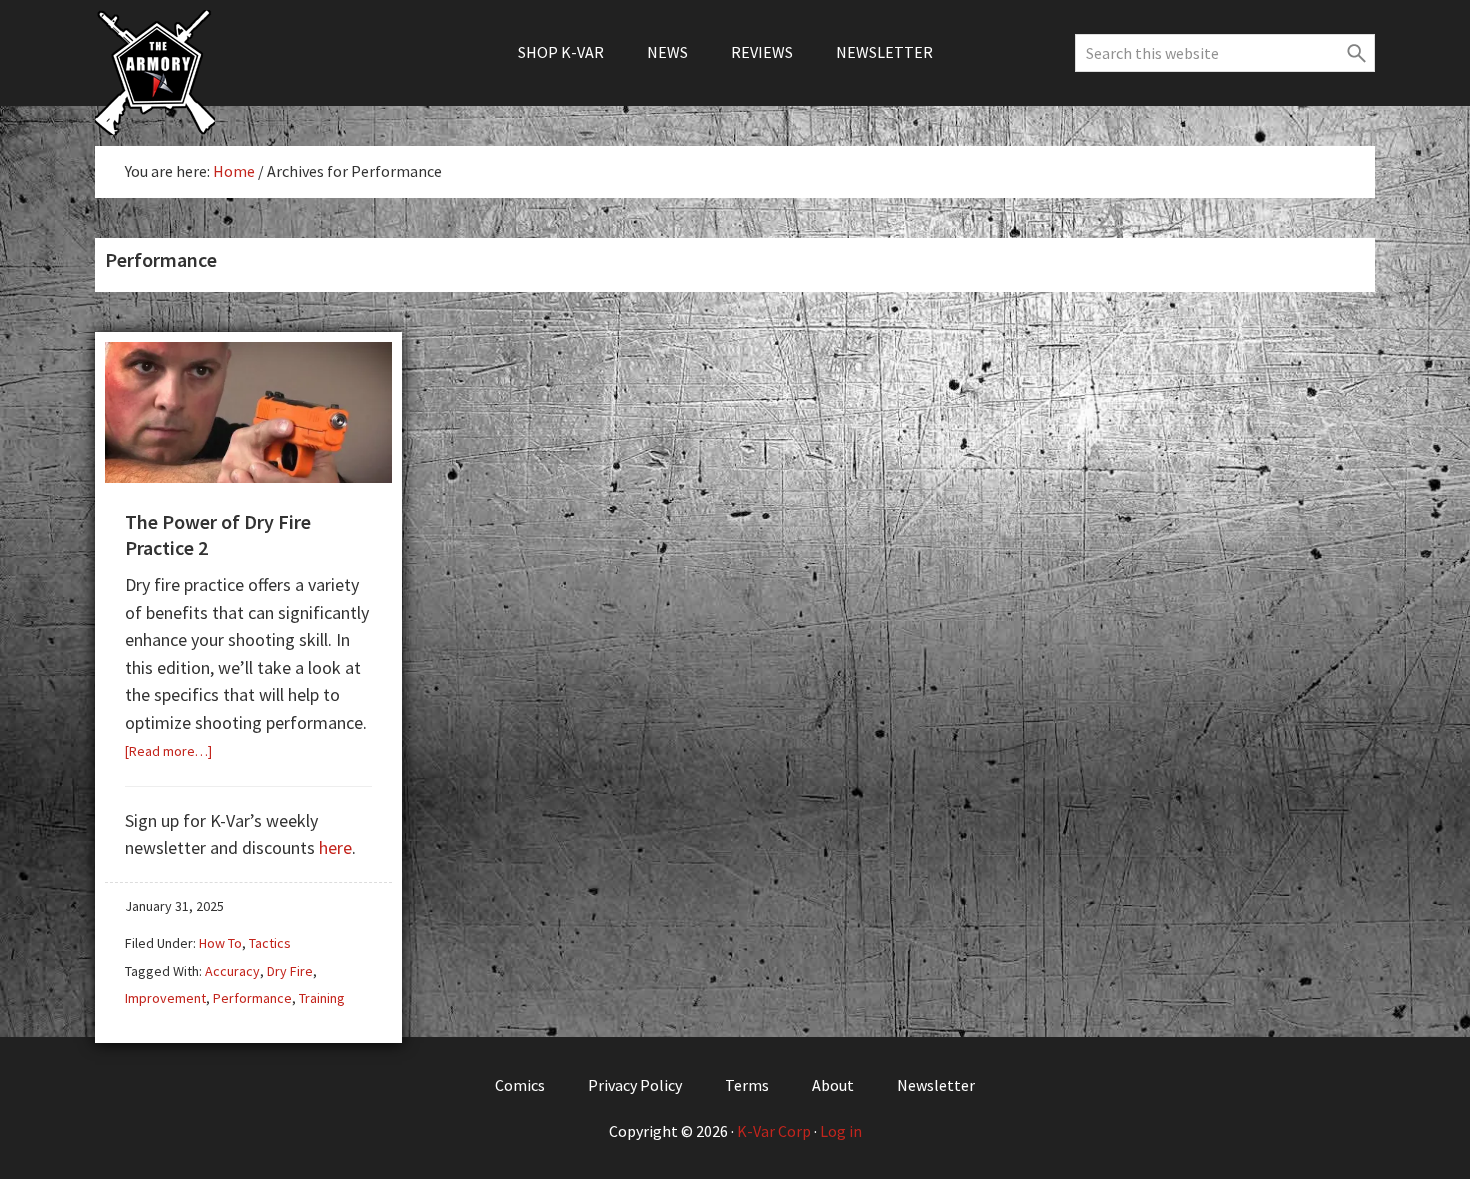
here (335, 847)
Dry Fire (290, 971)
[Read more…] (168, 751)
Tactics (270, 943)
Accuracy (232, 971)
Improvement (165, 998)
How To (220, 943)
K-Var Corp (774, 1131)
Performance (252, 998)
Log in (841, 1131)
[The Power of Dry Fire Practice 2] (248, 475)
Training (322, 998)
